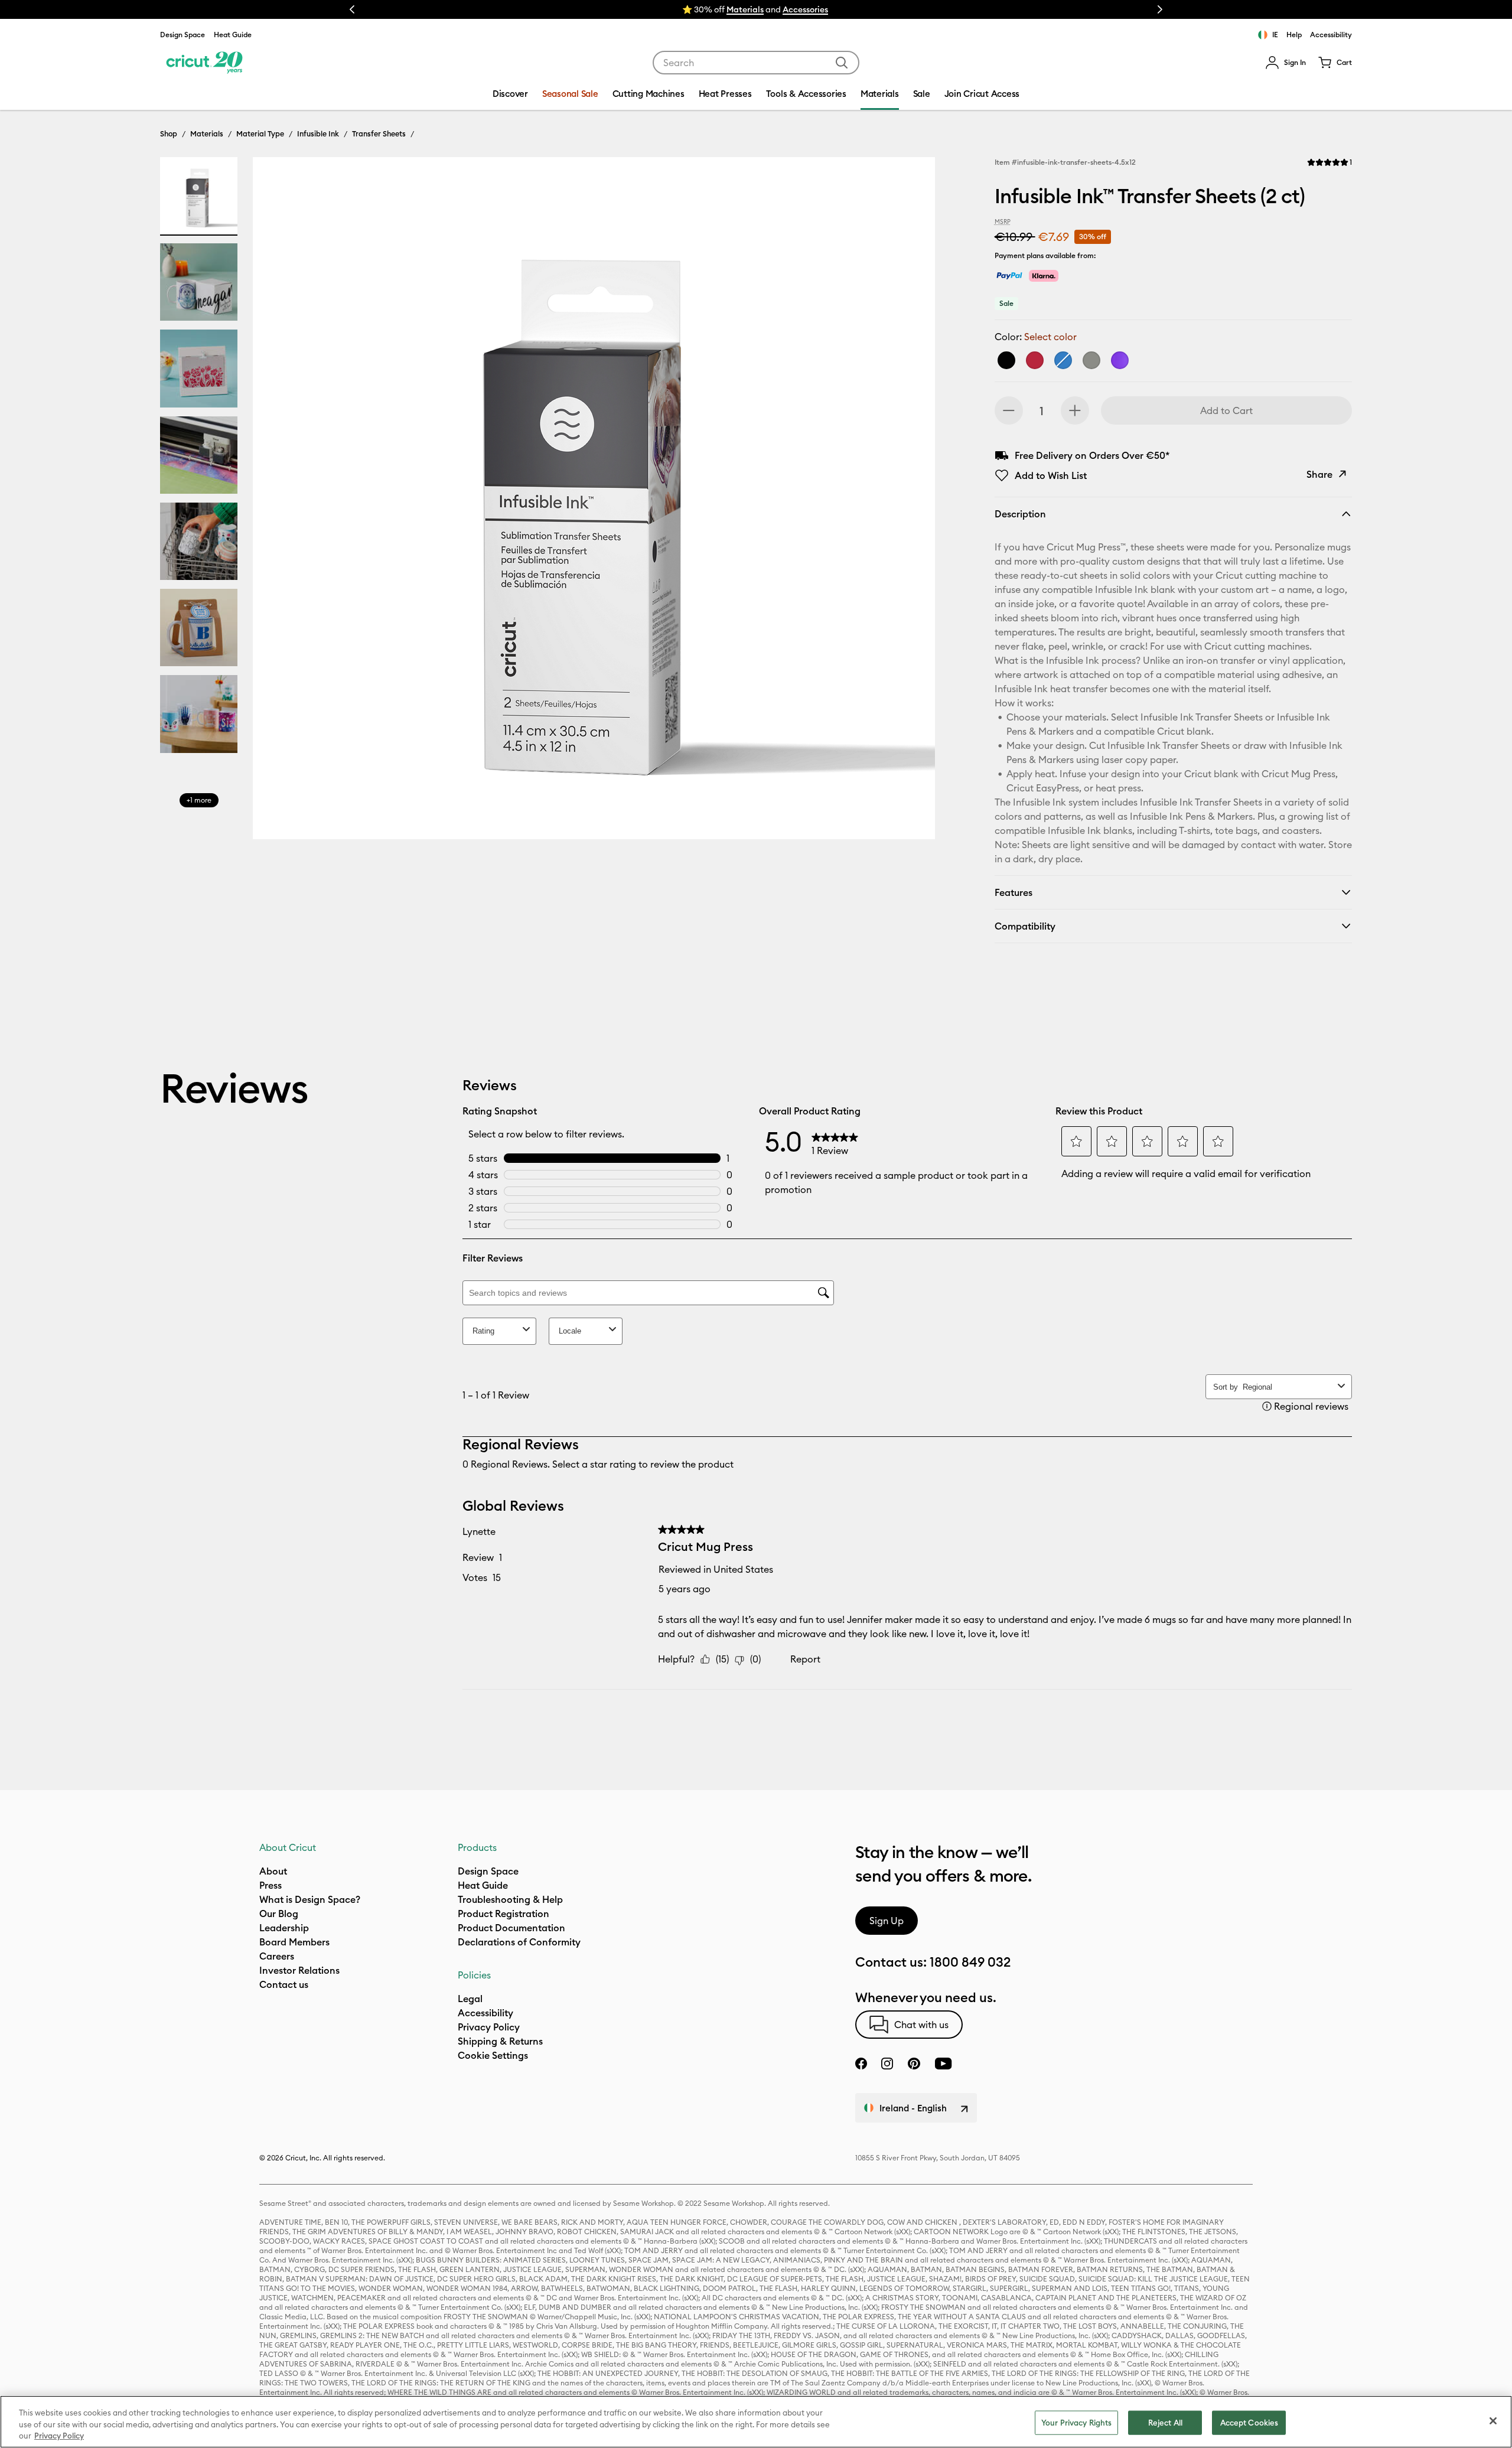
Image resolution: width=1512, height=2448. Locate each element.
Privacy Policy (59, 2436)
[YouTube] (943, 2064)
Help (1294, 35)
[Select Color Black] (1006, 360)
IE (1275, 35)
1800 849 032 (970, 1962)
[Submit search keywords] (842, 63)
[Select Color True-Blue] (1063, 360)
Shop (169, 133)
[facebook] (861, 2064)
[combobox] (756, 63)
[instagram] (887, 2064)
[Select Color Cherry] (1035, 360)
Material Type (260, 133)
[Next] (909, 501)
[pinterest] (914, 2064)
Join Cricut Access (982, 94)
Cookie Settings (493, 2055)
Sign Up (887, 1921)
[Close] (1493, 2421)
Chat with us (921, 2025)
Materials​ (745, 9)
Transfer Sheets (379, 133)
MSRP (1003, 222)
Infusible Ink (318, 133)
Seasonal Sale (570, 94)
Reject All (1165, 2422)
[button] (1285, 63)
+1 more (199, 800)
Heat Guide (233, 35)
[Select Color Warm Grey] (1091, 360)
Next (1160, 9)
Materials (207, 133)
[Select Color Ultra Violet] (1120, 360)
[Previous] (279, 501)
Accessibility (1331, 35)
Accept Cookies (1249, 2422)
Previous (352, 9)
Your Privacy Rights (1076, 2422)
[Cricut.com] (203, 63)
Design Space (183, 35)
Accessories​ (805, 9)
